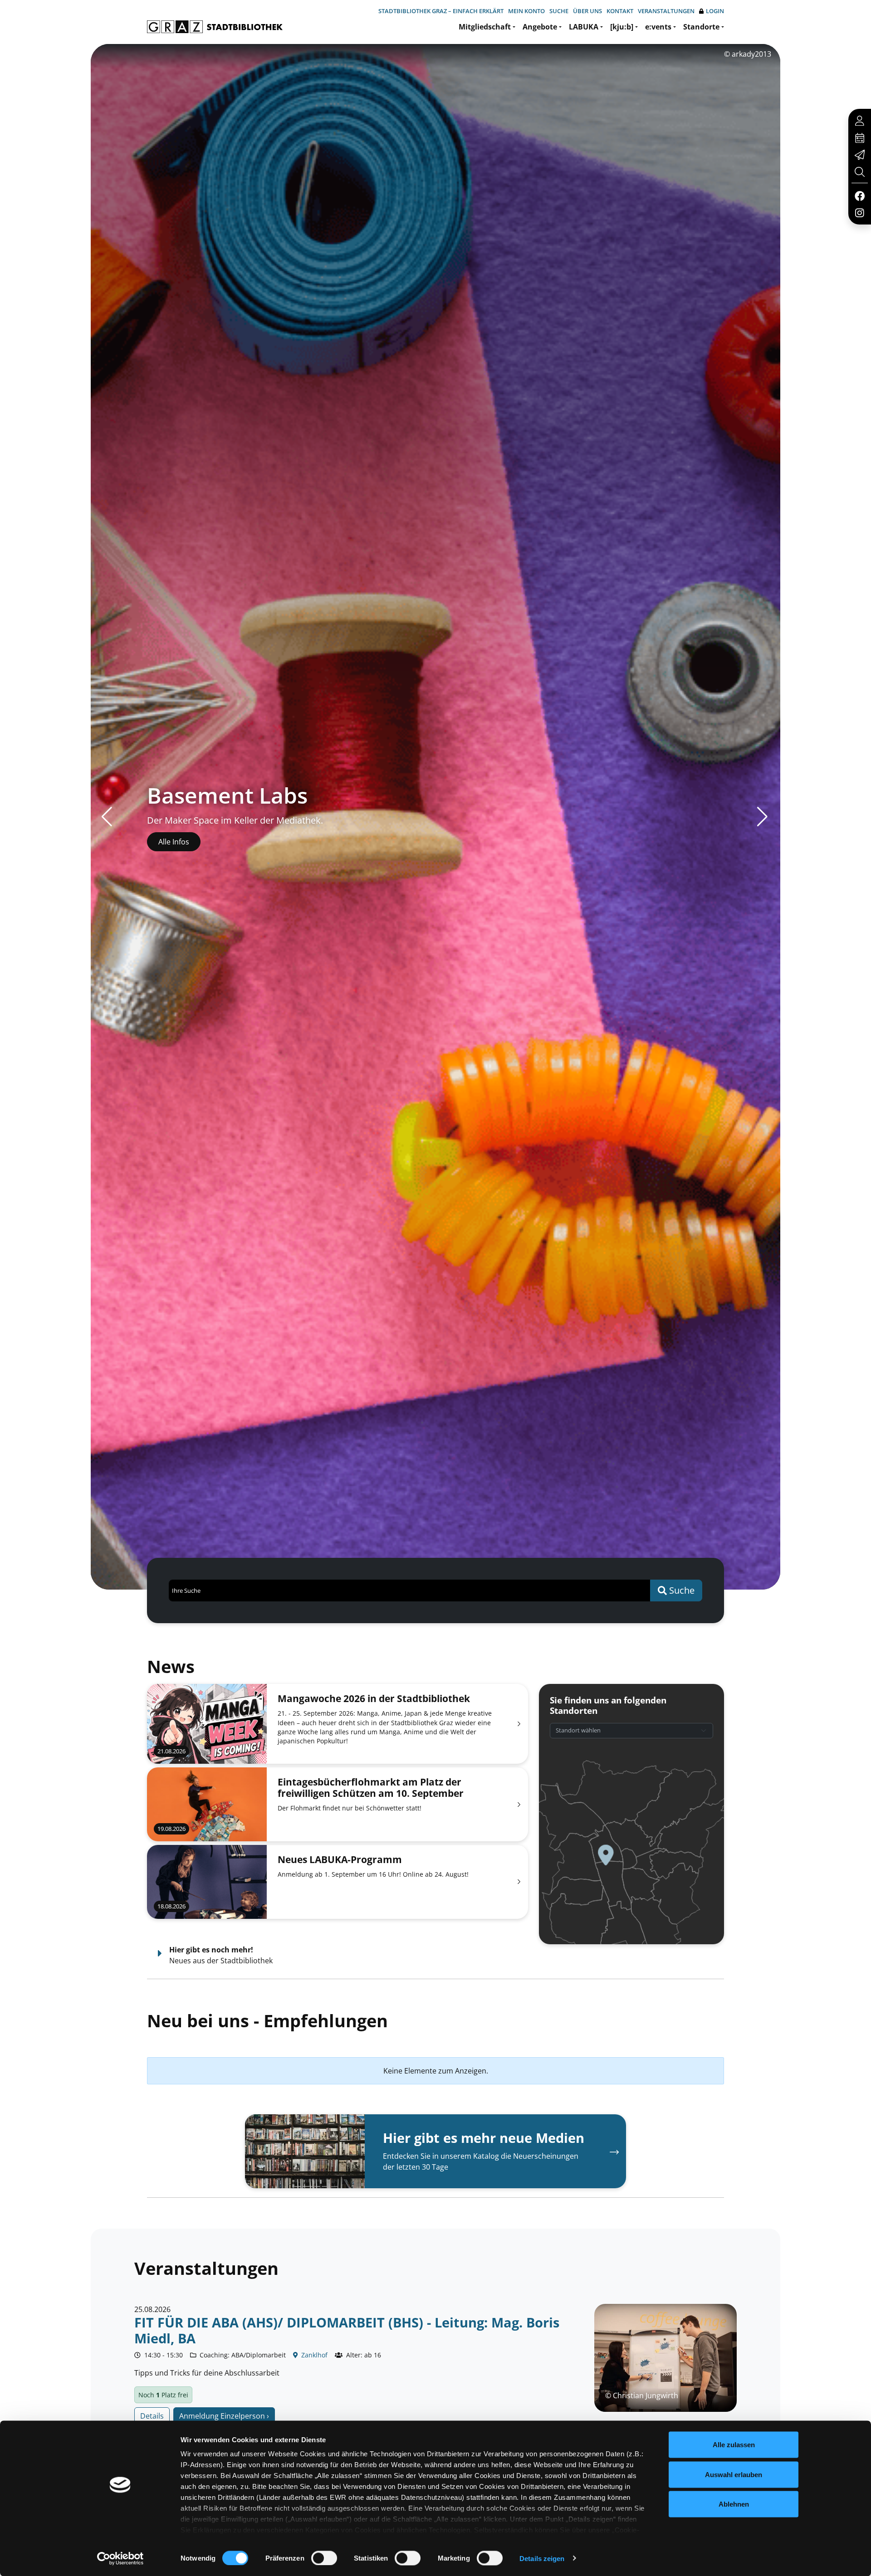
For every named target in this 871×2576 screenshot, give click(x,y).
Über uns (587, 11)
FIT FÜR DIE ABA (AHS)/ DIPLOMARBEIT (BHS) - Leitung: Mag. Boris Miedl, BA (347, 2330)
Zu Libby (173, 842)
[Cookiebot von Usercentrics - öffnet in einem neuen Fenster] (120, 2558)
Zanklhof (313, 2355)
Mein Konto (526, 11)
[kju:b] (622, 27)
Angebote (540, 27)
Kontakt (620, 11)
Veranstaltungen (666, 11)
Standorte (701, 27)
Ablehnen (734, 2504)
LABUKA (584, 27)
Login (715, 11)
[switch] (324, 2558)
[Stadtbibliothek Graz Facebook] (859, 195)
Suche (559, 11)
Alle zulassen (734, 2445)
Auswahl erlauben (734, 2474)
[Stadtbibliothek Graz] (215, 27)
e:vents (658, 27)
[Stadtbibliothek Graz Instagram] (860, 212)
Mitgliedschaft (485, 27)
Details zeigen (542, 2558)
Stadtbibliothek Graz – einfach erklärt (441, 11)
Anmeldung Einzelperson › (224, 2416)
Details (152, 2416)
